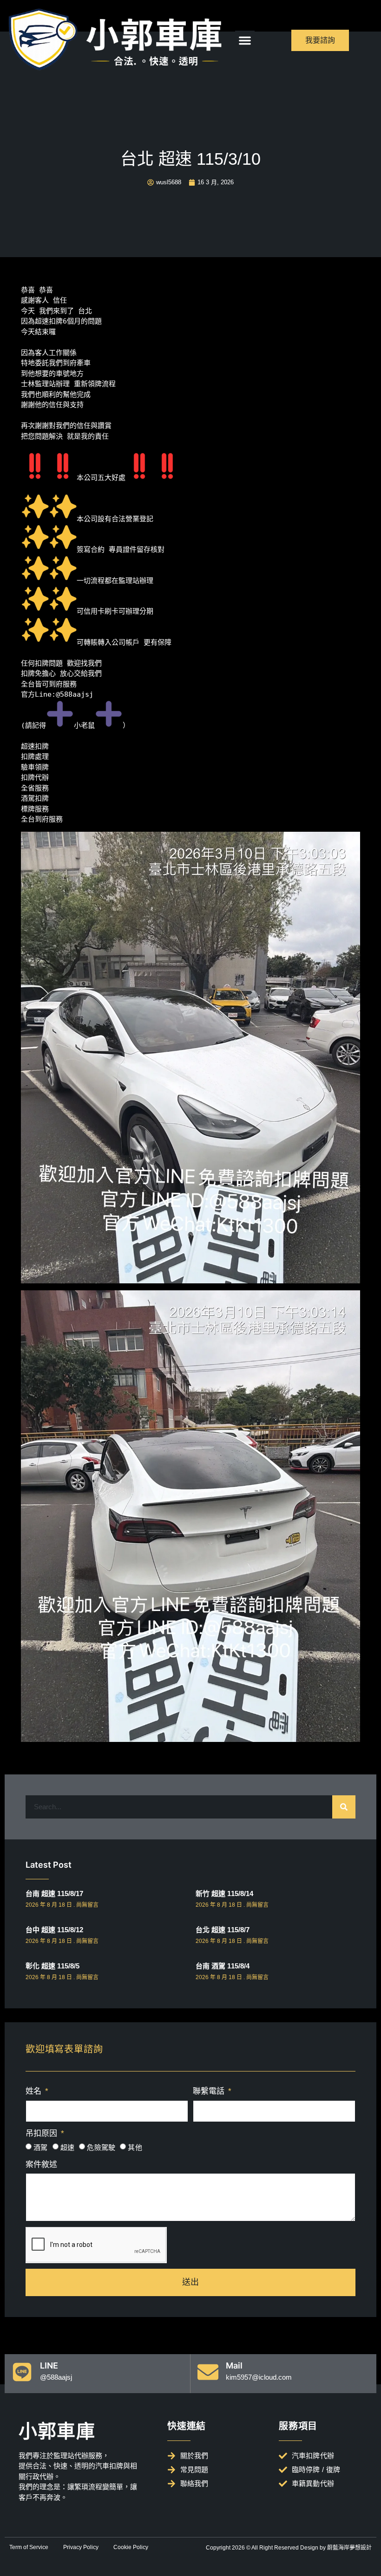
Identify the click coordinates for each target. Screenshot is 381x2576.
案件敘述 (41, 2165)
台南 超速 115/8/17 (54, 1893)
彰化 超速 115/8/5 (53, 1966)
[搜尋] (344, 1807)
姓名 (35, 2091)
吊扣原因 (43, 2133)
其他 (135, 2147)
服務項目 (298, 2426)
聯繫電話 (210, 2091)
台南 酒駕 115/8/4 (223, 1966)
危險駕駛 (101, 2147)
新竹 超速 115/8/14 (224, 1893)
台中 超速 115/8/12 (54, 1930)
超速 (68, 2147)
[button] (245, 40)
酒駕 (41, 2147)
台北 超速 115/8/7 (223, 1930)
